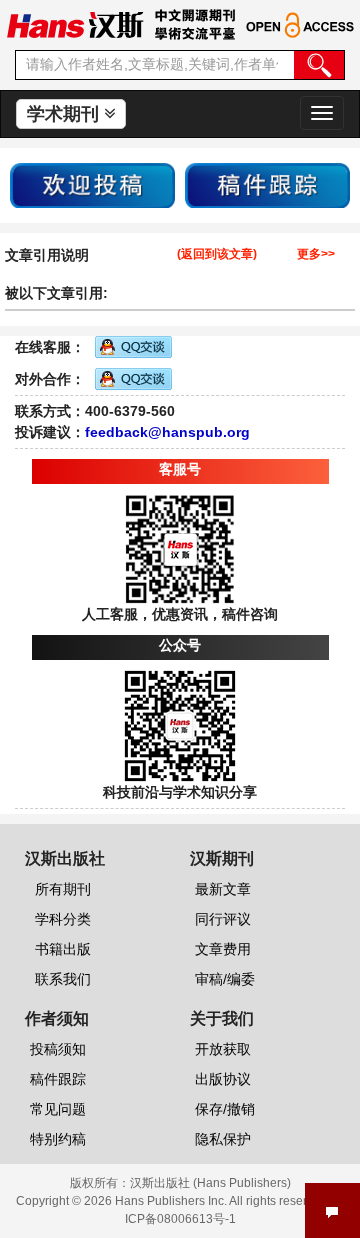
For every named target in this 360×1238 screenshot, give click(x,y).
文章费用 (223, 949)
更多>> (316, 254)
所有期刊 (63, 889)
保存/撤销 (225, 1109)
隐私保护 (223, 1139)
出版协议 (223, 1079)
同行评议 (223, 919)
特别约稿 (58, 1139)
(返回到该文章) (217, 254)
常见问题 (58, 1109)
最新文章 (223, 889)
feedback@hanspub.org (167, 432)
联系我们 (63, 979)
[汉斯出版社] (75, 24)
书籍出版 (63, 949)
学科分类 (63, 919)
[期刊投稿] (92, 184)
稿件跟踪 (58, 1079)
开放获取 (223, 1049)
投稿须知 (58, 1049)
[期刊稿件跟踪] (267, 184)
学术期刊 (65, 114)
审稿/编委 (225, 979)
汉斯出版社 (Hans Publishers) (210, 1183)
